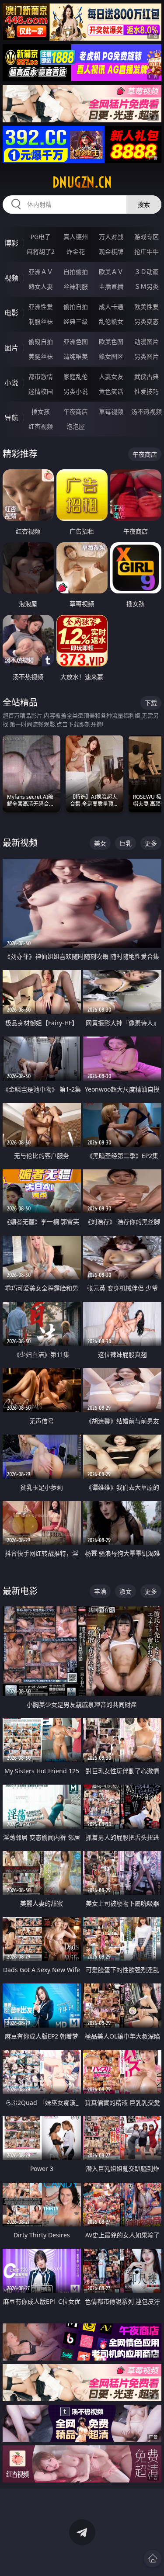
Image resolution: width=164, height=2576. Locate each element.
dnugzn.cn (82, 182)
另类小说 (76, 391)
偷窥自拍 (41, 342)
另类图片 (147, 356)
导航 (11, 418)
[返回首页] (153, 2559)
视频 (11, 278)
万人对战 (111, 237)
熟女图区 (111, 356)
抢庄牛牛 (147, 251)
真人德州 (76, 237)
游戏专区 (147, 237)
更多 (151, 843)
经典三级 (76, 321)
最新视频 (20, 843)
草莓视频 (111, 411)
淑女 (126, 1591)
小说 (11, 383)
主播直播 (111, 286)
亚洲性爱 (41, 307)
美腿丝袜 (41, 356)
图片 (11, 348)
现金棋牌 (111, 251)
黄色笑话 (111, 391)
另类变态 (147, 321)
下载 (151, 703)
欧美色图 (111, 342)
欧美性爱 (147, 307)
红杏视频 (41, 426)
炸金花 (76, 251)
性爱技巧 (147, 391)
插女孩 (41, 411)
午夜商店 (76, 411)
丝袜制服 (76, 286)
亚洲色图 (76, 342)
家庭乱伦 (76, 376)
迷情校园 (41, 391)
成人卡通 (111, 307)
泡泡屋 (76, 426)
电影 (11, 313)
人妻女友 (111, 376)
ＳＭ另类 (147, 286)
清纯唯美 (76, 356)
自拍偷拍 (76, 272)
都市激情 (41, 376)
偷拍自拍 (76, 307)
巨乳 (126, 843)
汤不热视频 (147, 411)
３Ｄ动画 (147, 272)
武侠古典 (147, 376)
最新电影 (20, 1591)
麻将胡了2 (41, 251)
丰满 (100, 1591)
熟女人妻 (41, 286)
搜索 (144, 204)
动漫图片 (147, 342)
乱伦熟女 (111, 321)
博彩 (11, 243)
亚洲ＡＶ (41, 272)
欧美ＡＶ (111, 272)
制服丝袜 (41, 321)
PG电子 (41, 237)
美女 (100, 843)
